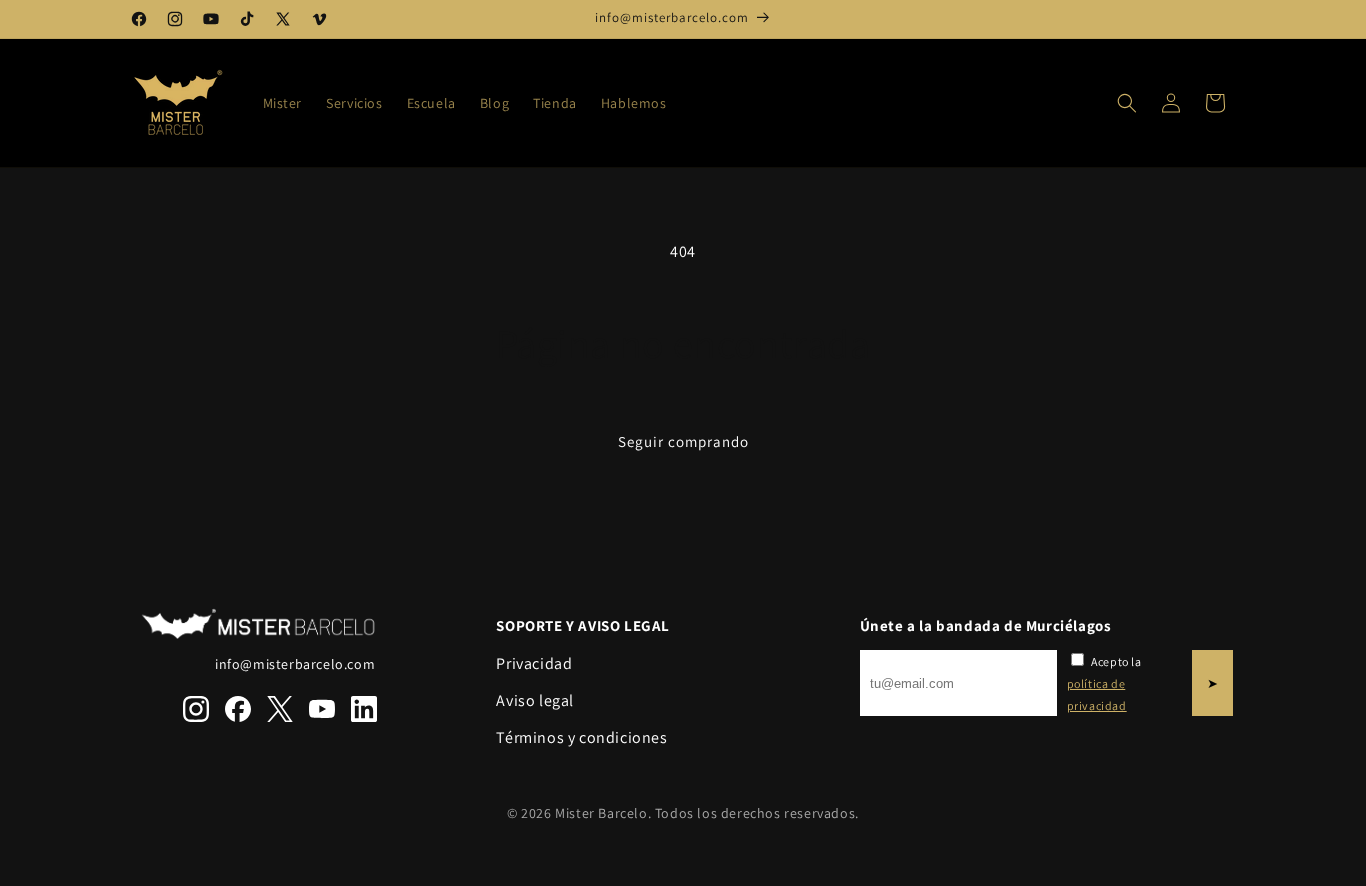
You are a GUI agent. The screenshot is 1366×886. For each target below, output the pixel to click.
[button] (1127, 103)
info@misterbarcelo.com (295, 664)
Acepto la (1104, 683)
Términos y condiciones (581, 737)
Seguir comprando (683, 441)
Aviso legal (535, 700)
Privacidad (534, 663)
